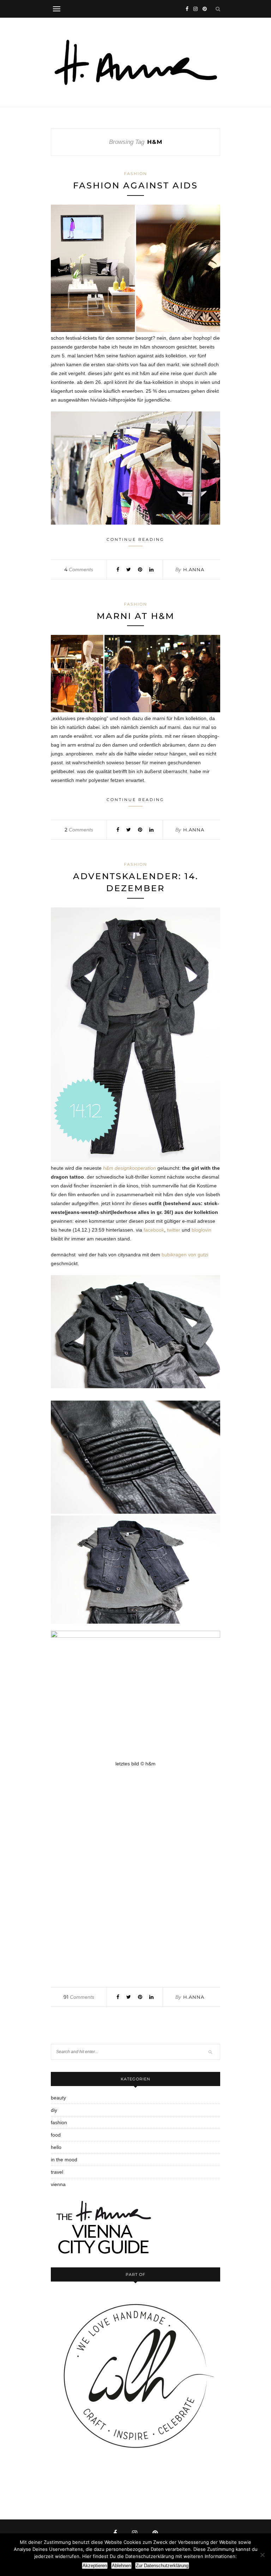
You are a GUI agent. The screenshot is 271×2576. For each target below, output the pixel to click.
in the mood (64, 2160)
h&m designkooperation (130, 1168)
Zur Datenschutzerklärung (162, 2566)
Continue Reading (135, 539)
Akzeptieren (95, 2566)
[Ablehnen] (262, 2555)
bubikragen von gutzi (185, 1255)
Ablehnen (121, 2566)
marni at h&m (136, 616)
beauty (58, 2098)
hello (56, 2147)
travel (57, 2172)
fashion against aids (135, 185)
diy (54, 2110)
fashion (135, 174)
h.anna (194, 569)
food (56, 2135)
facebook (154, 1230)
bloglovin (201, 1230)
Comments (79, 569)
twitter (174, 1230)
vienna (58, 2184)
